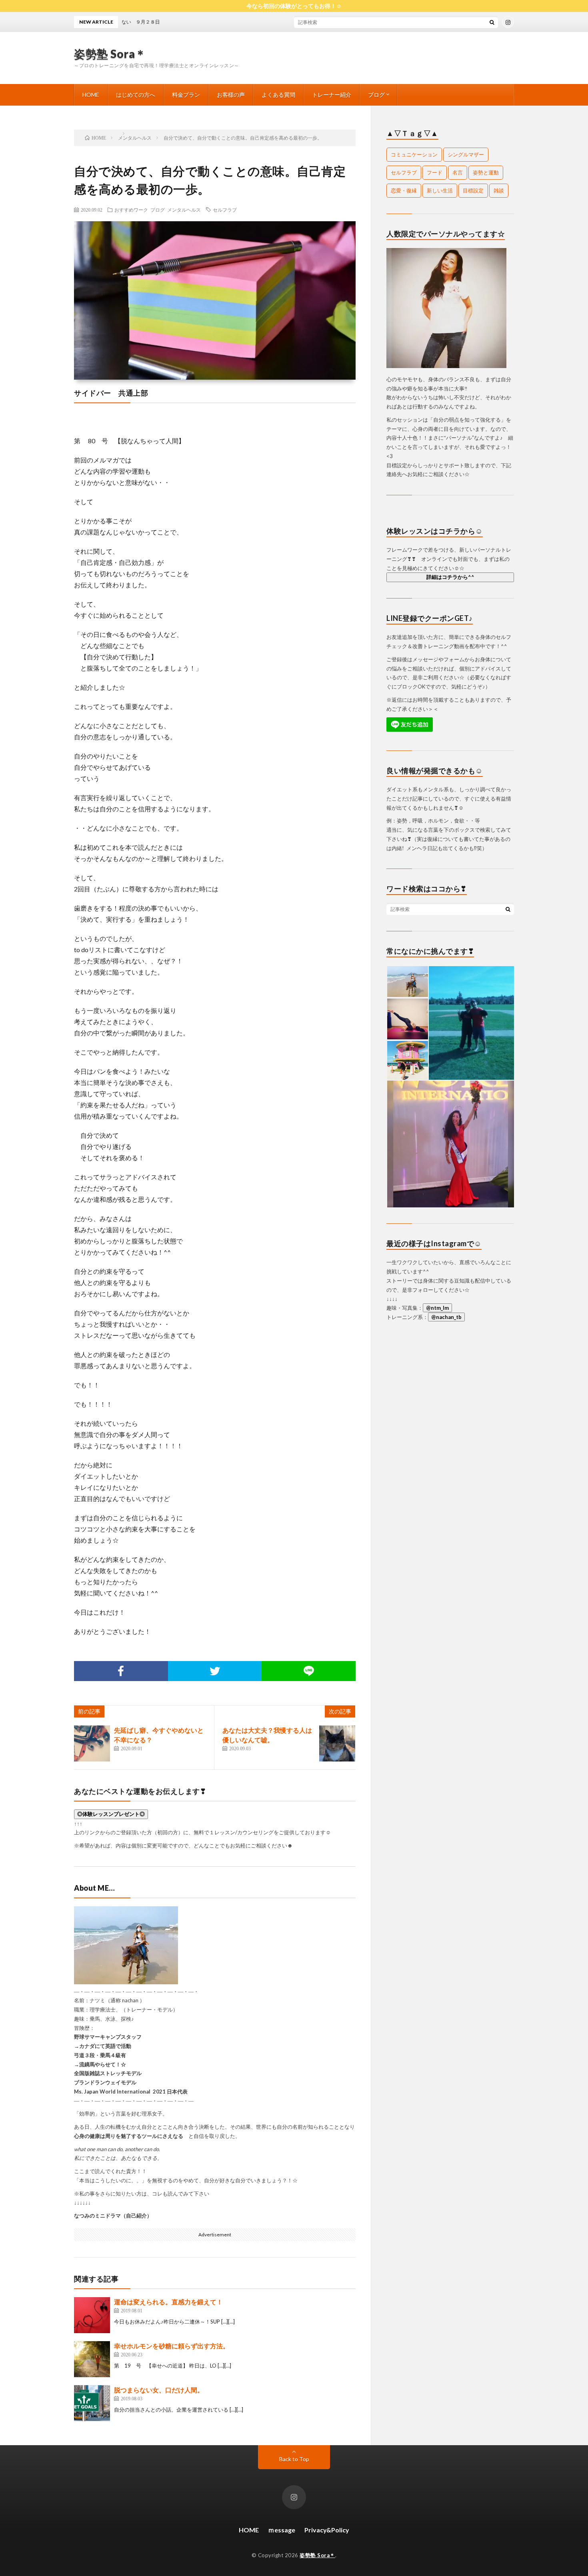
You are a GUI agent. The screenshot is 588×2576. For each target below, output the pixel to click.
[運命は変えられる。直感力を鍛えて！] (92, 2315)
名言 (458, 172)
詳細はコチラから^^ (450, 577)
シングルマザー (466, 154)
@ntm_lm (437, 1308)
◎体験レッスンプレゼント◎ (111, 1814)
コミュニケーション (414, 154)
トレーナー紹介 (332, 95)
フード (435, 172)
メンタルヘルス (184, 210)
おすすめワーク (131, 210)
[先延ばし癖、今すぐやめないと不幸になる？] (92, 1743)
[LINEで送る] (309, 1671)
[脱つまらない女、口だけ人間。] (92, 2403)
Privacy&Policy (327, 2530)
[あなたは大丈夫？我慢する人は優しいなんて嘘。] (337, 1743)
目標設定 (473, 190)
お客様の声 (231, 95)
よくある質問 (278, 95)
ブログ (376, 95)
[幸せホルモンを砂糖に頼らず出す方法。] (92, 2359)
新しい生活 (440, 190)
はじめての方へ (136, 95)
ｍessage (282, 2530)
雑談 (499, 190)
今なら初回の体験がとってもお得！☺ (294, 6)
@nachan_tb (446, 1317)
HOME (91, 95)
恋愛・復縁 (404, 190)
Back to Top (294, 2459)
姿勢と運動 (486, 172)
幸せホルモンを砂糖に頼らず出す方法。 (172, 2346)
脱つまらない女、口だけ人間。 (159, 2390)
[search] (492, 22)
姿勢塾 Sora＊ (110, 54)
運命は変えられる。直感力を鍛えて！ (168, 2302)
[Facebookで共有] (121, 1671)
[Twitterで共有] (215, 1671)
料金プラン (186, 95)
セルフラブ (225, 210)
